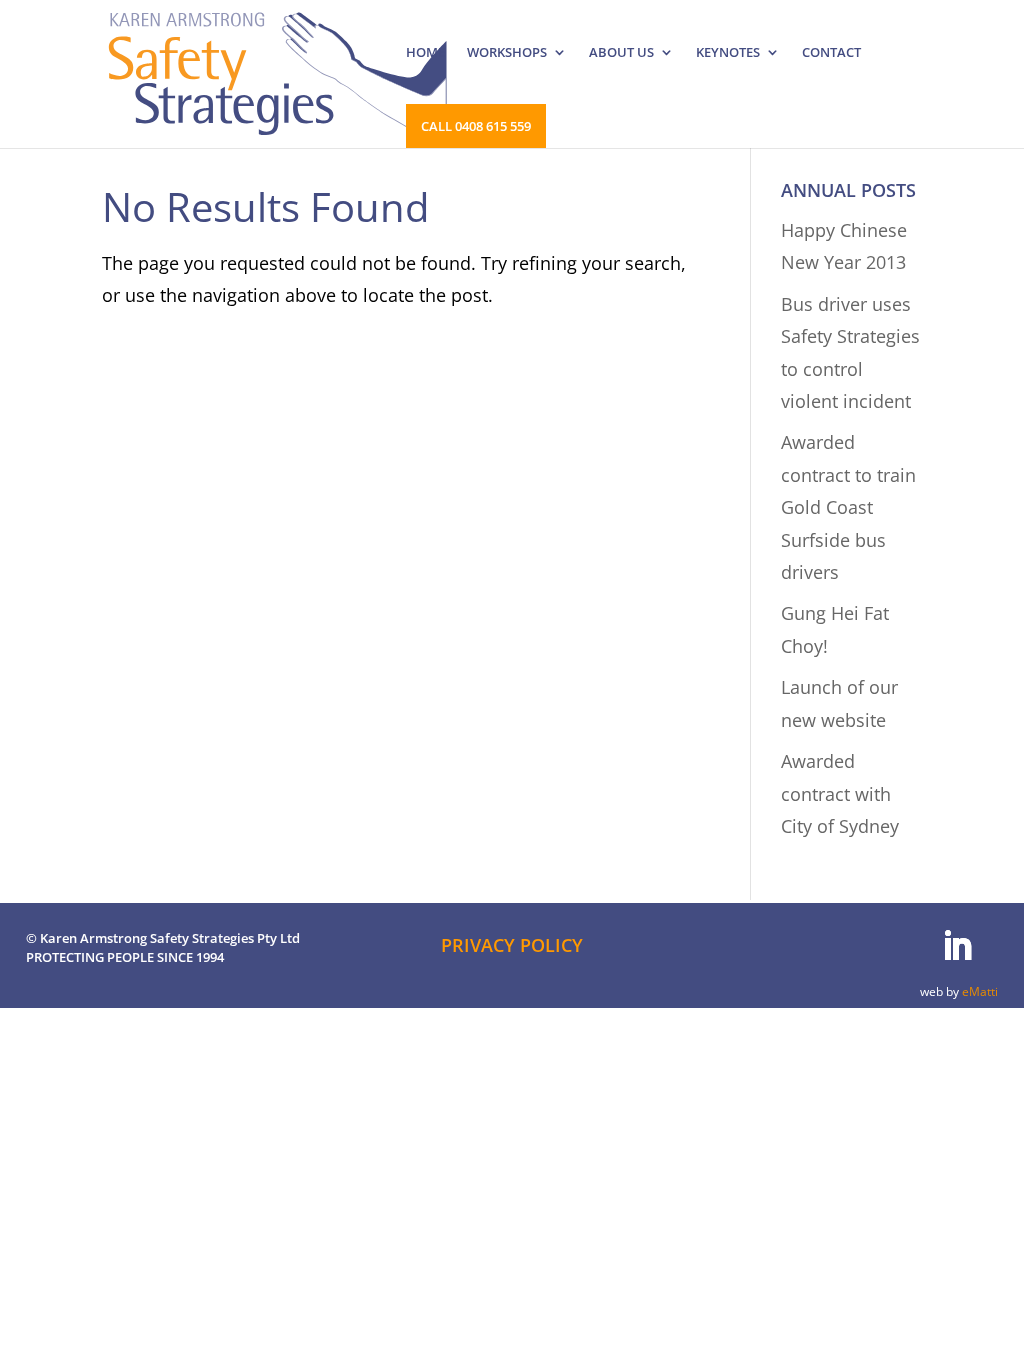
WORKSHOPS (507, 53)
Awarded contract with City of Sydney (840, 793)
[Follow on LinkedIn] (957, 946)
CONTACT (831, 53)
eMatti (980, 991)
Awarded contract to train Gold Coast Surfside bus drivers (848, 507)
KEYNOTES (728, 53)
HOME (425, 53)
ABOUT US (621, 53)
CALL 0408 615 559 (476, 126)
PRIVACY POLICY (512, 945)
